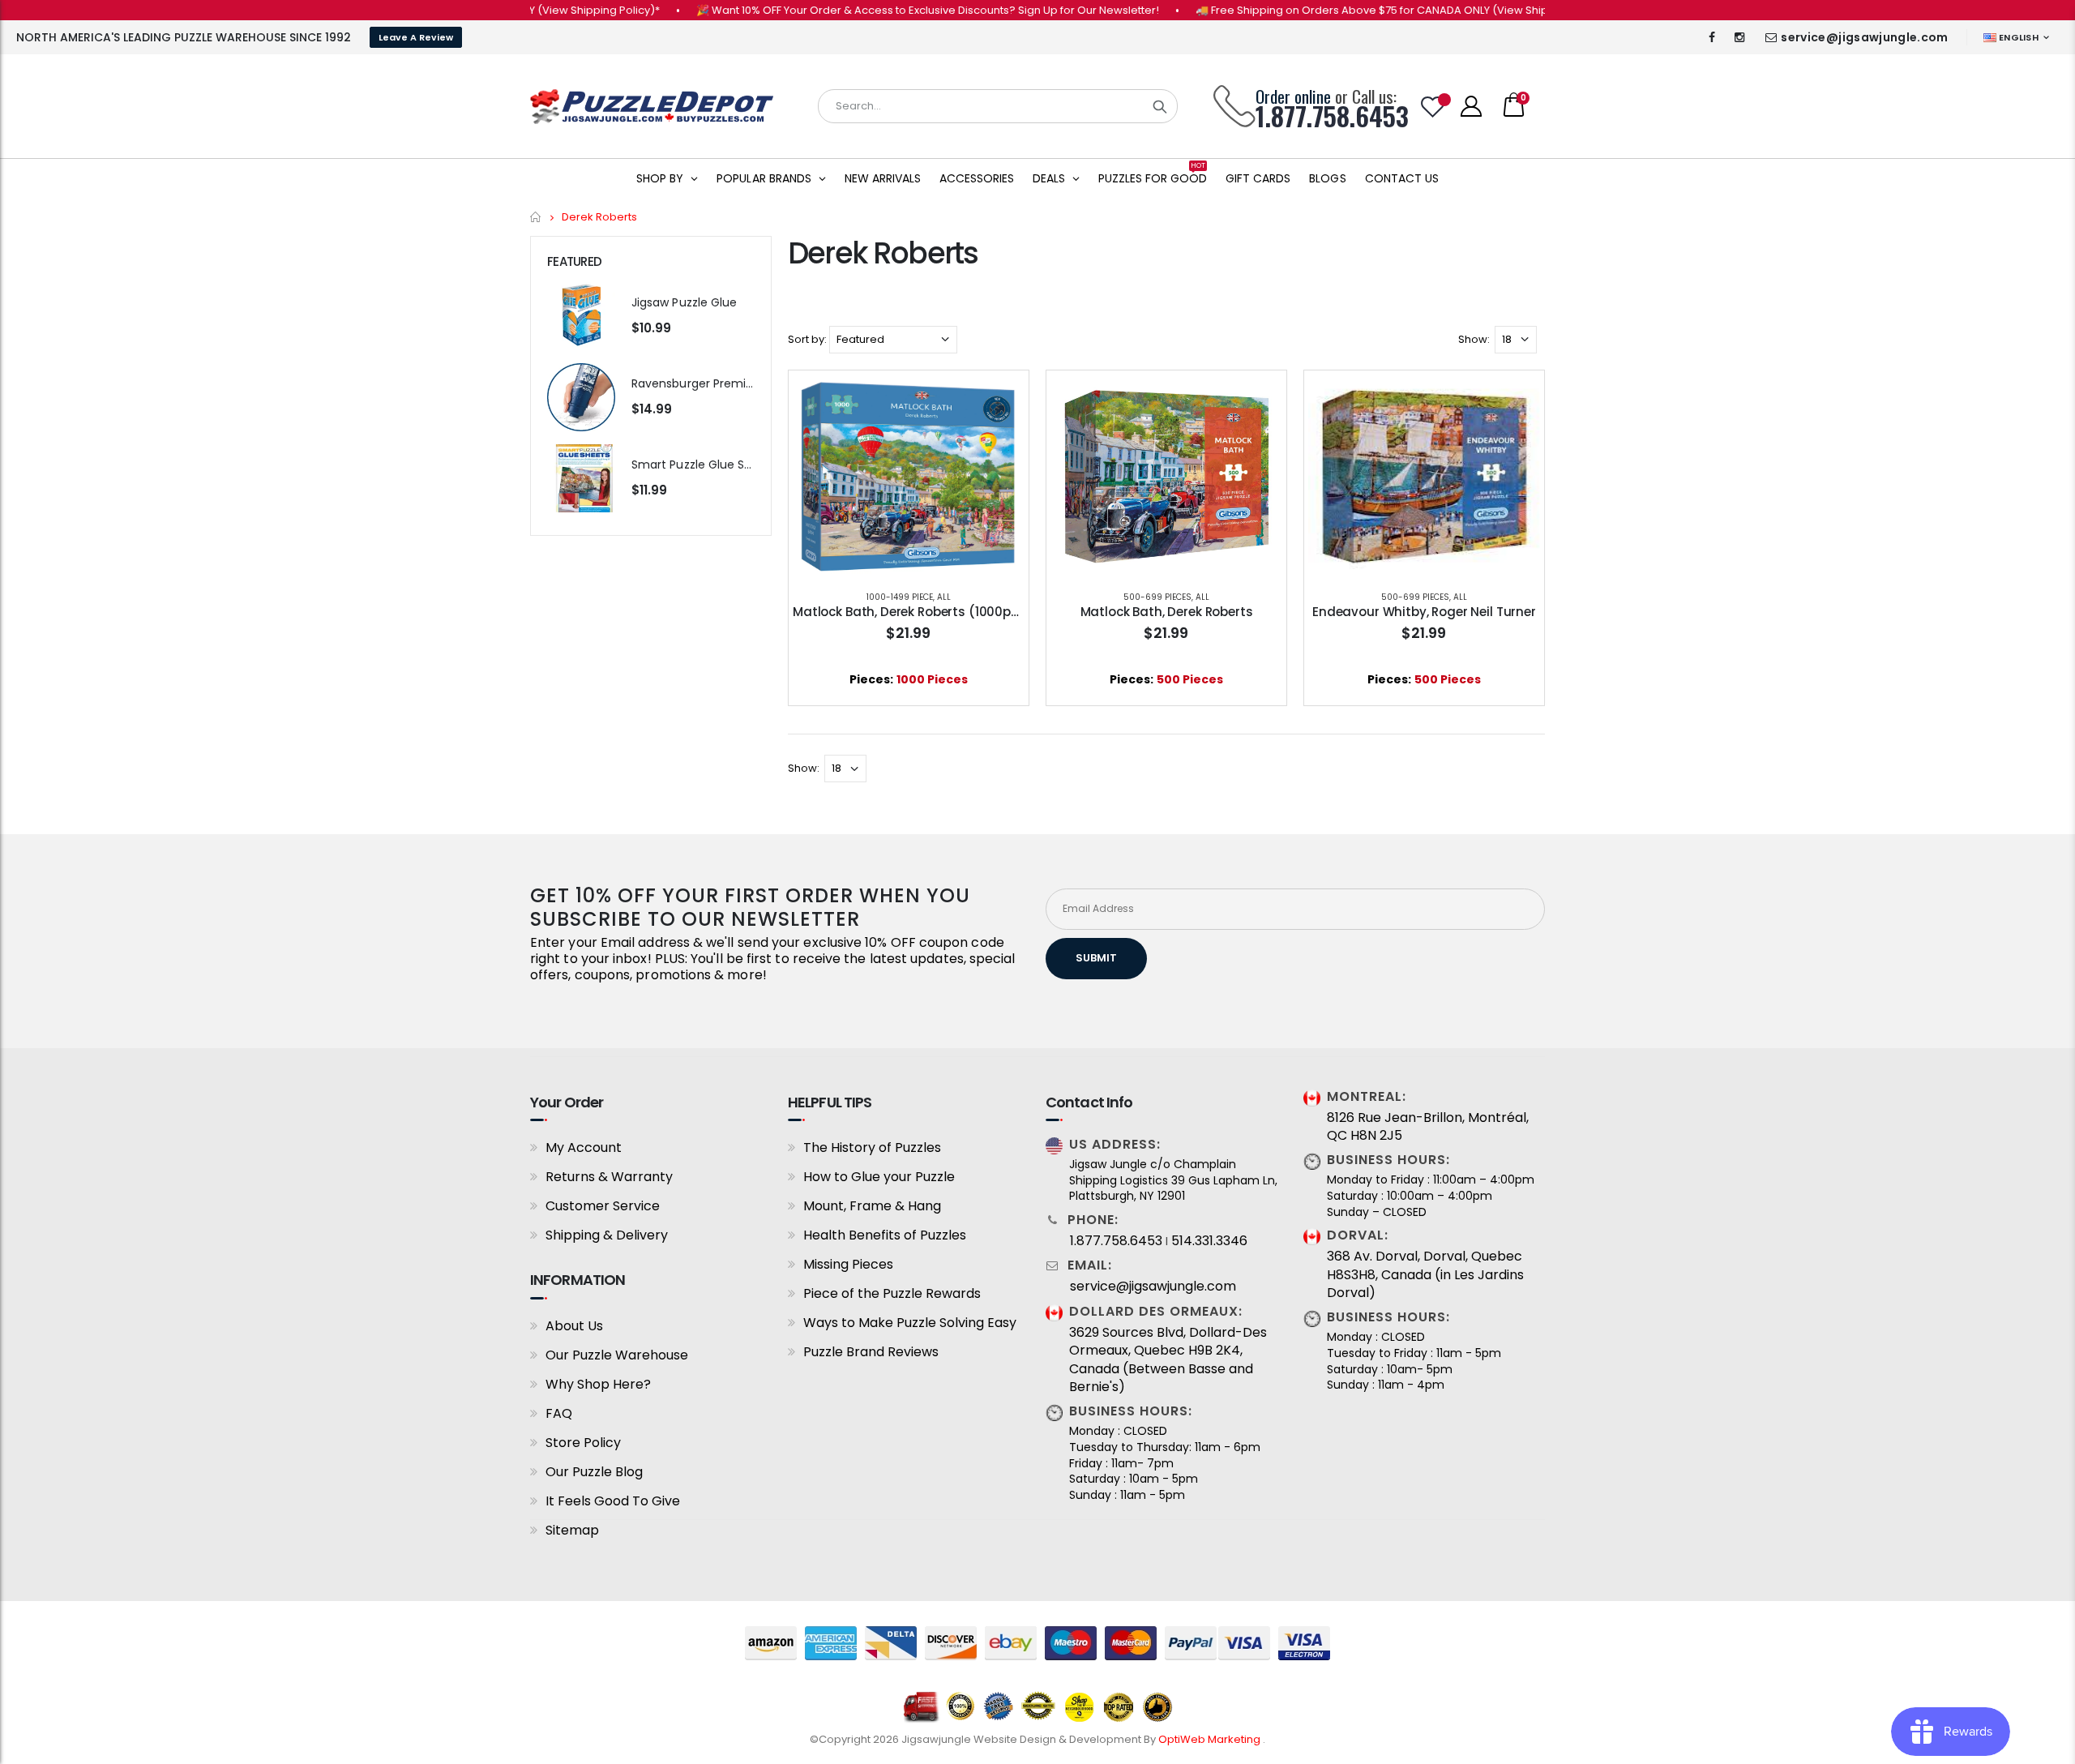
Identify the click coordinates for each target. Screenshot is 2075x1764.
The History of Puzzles (872, 1147)
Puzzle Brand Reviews (871, 1352)
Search (1160, 106)
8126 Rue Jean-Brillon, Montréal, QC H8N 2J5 (1428, 1127)
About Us (574, 1326)
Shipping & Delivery (607, 1235)
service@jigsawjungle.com (1864, 37)
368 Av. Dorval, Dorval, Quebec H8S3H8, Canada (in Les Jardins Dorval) (1425, 1275)
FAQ (559, 1413)
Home (536, 217)
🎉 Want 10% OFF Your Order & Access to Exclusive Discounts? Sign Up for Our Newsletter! (887, 10)
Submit (1096, 958)
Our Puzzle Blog (594, 1472)
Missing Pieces (848, 1264)
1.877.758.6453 (1116, 1241)
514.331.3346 (1209, 1241)
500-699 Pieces (1157, 597)
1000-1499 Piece (900, 597)
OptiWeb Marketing (1211, 1739)
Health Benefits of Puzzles (885, 1235)
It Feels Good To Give (613, 1501)
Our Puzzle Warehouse (617, 1355)
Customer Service (603, 1206)
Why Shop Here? (598, 1384)
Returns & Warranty (609, 1177)
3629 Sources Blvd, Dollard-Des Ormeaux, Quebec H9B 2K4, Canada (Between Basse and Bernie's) (1168, 1360)
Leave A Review (416, 37)
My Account (584, 1147)
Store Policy (583, 1443)
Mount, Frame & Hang (872, 1206)
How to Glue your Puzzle (879, 1177)
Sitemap (572, 1530)
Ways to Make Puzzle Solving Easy (910, 1323)
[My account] (1471, 106)
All (944, 597)
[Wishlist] (1433, 107)
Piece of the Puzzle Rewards (892, 1293)
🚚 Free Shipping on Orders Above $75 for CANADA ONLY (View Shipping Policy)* (1365, 10)
